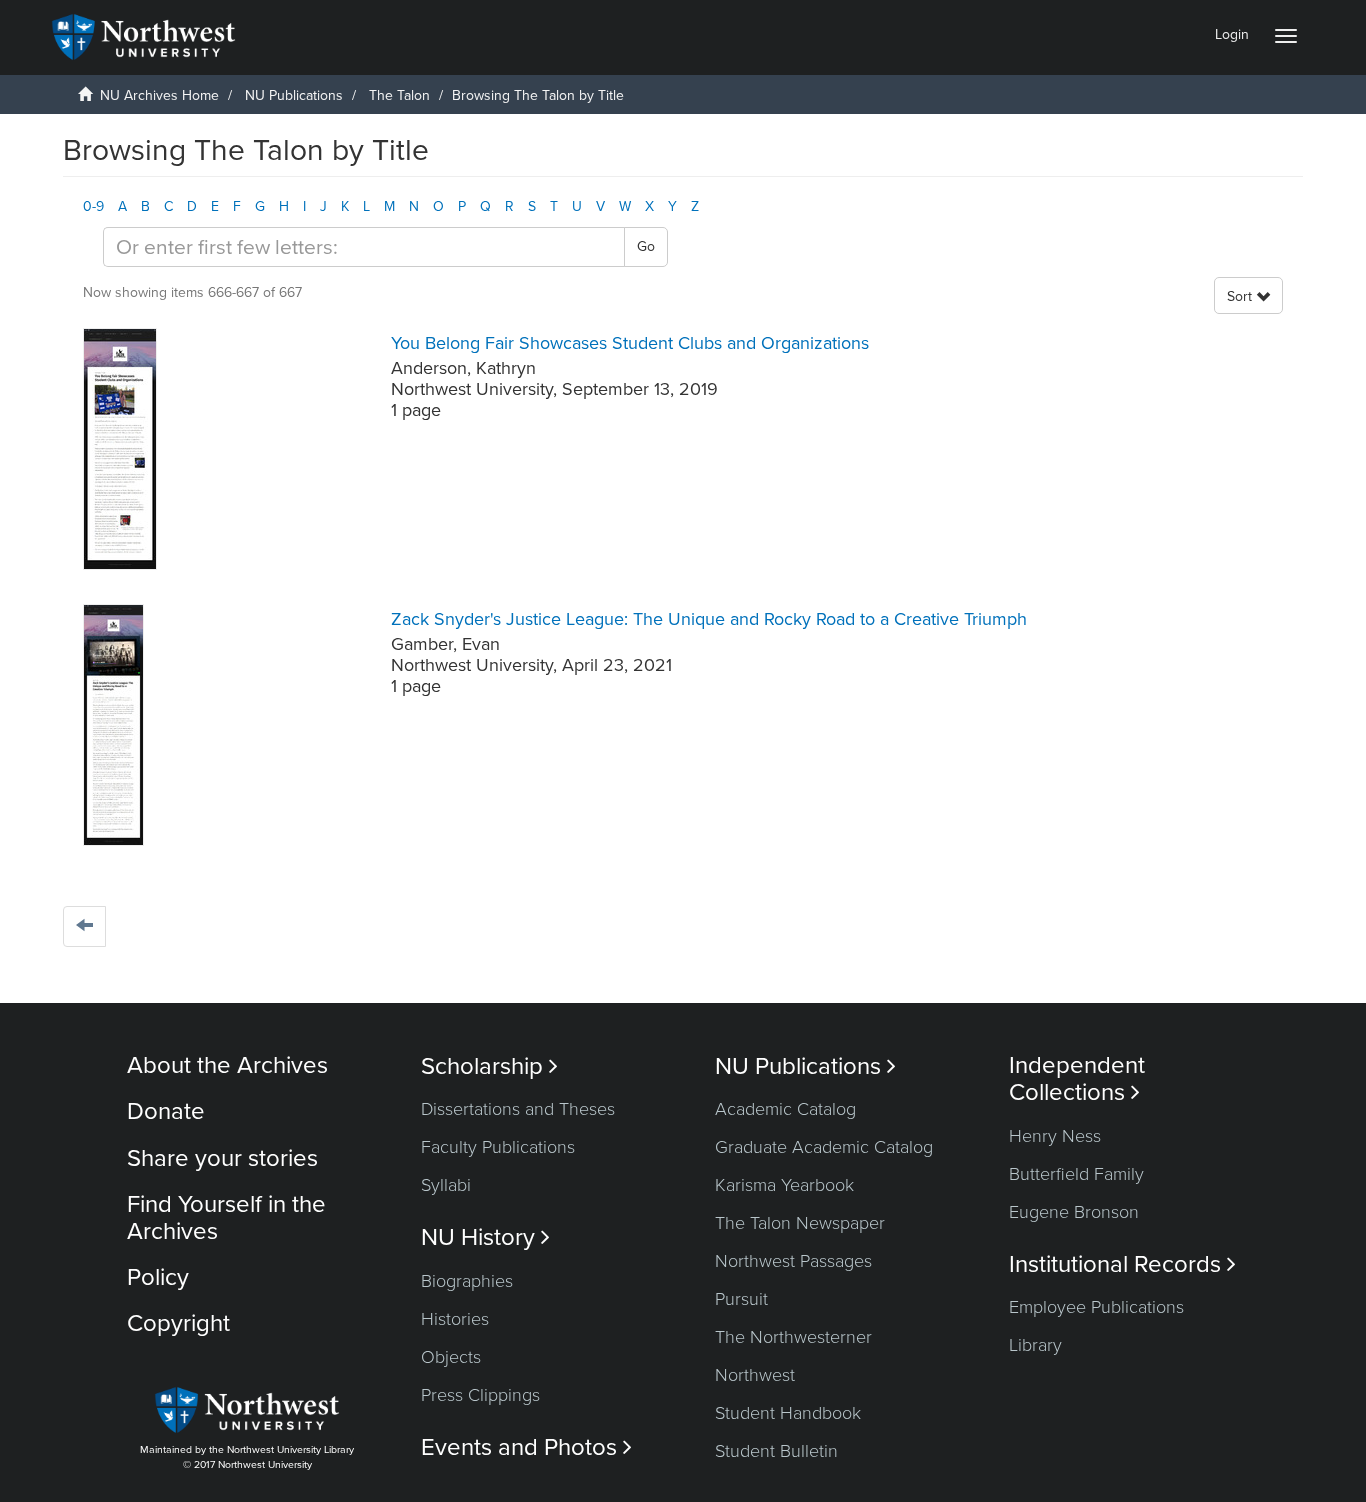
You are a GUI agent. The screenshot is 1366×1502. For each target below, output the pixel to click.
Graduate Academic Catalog (824, 1147)
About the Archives (227, 1065)
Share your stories (222, 1158)
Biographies (467, 1281)
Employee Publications (1096, 1307)
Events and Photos (526, 1447)
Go (646, 246)
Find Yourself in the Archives (226, 1217)
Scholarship (489, 1066)
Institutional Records (1122, 1264)
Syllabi (446, 1185)
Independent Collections (1077, 1079)
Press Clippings (480, 1395)
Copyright (178, 1323)
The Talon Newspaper (800, 1223)
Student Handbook (788, 1413)
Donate (166, 1111)
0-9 (93, 206)
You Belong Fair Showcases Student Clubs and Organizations (630, 343)
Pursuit (741, 1299)
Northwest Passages (793, 1261)
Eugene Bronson (1074, 1212)
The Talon (399, 95)
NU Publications (294, 95)
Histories (455, 1319)
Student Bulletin (776, 1451)
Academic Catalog (785, 1109)
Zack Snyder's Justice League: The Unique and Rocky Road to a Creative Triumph (709, 619)
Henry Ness (1055, 1136)
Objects (451, 1357)
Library (1035, 1345)
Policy (158, 1277)
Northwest (755, 1375)
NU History (485, 1237)
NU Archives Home (159, 95)
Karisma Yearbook (784, 1185)
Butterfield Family (1076, 1174)
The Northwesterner (793, 1337)
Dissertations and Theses (518, 1109)
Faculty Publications (498, 1147)
